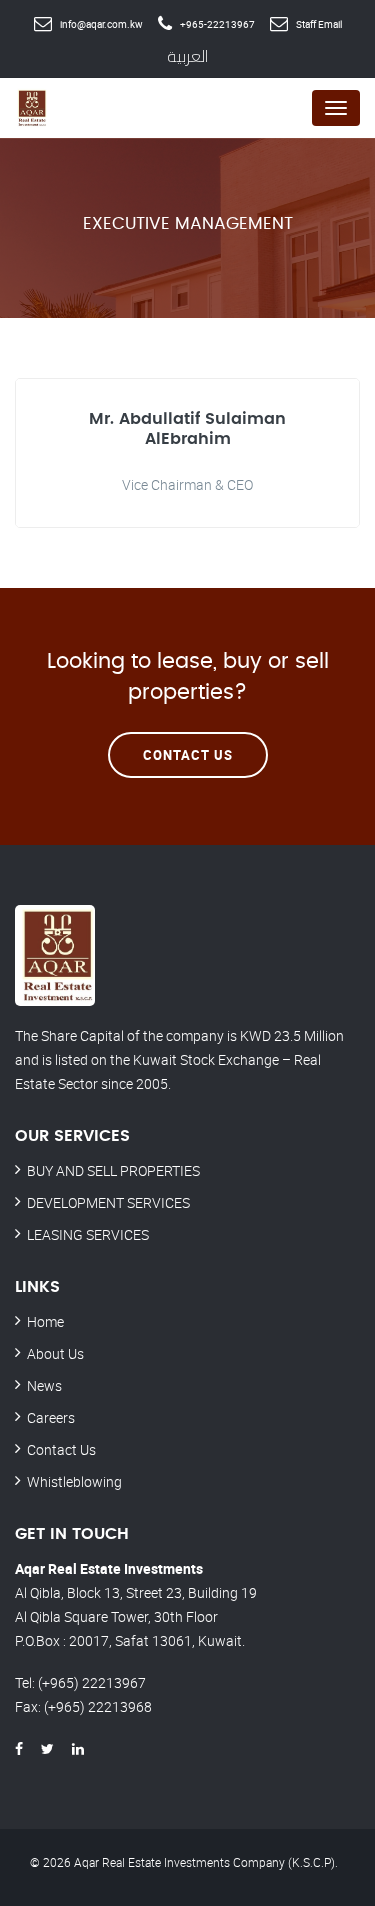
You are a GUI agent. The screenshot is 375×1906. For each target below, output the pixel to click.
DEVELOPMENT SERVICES (108, 1202)
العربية (187, 56)
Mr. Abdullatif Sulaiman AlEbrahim (187, 429)
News (44, 1385)
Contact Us (188, 755)
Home (45, 1321)
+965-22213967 (217, 24)
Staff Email (319, 24)
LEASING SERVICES (88, 1234)
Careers (51, 1417)
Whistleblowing (74, 1481)
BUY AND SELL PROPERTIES (113, 1170)
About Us (55, 1353)
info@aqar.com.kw (101, 24)
